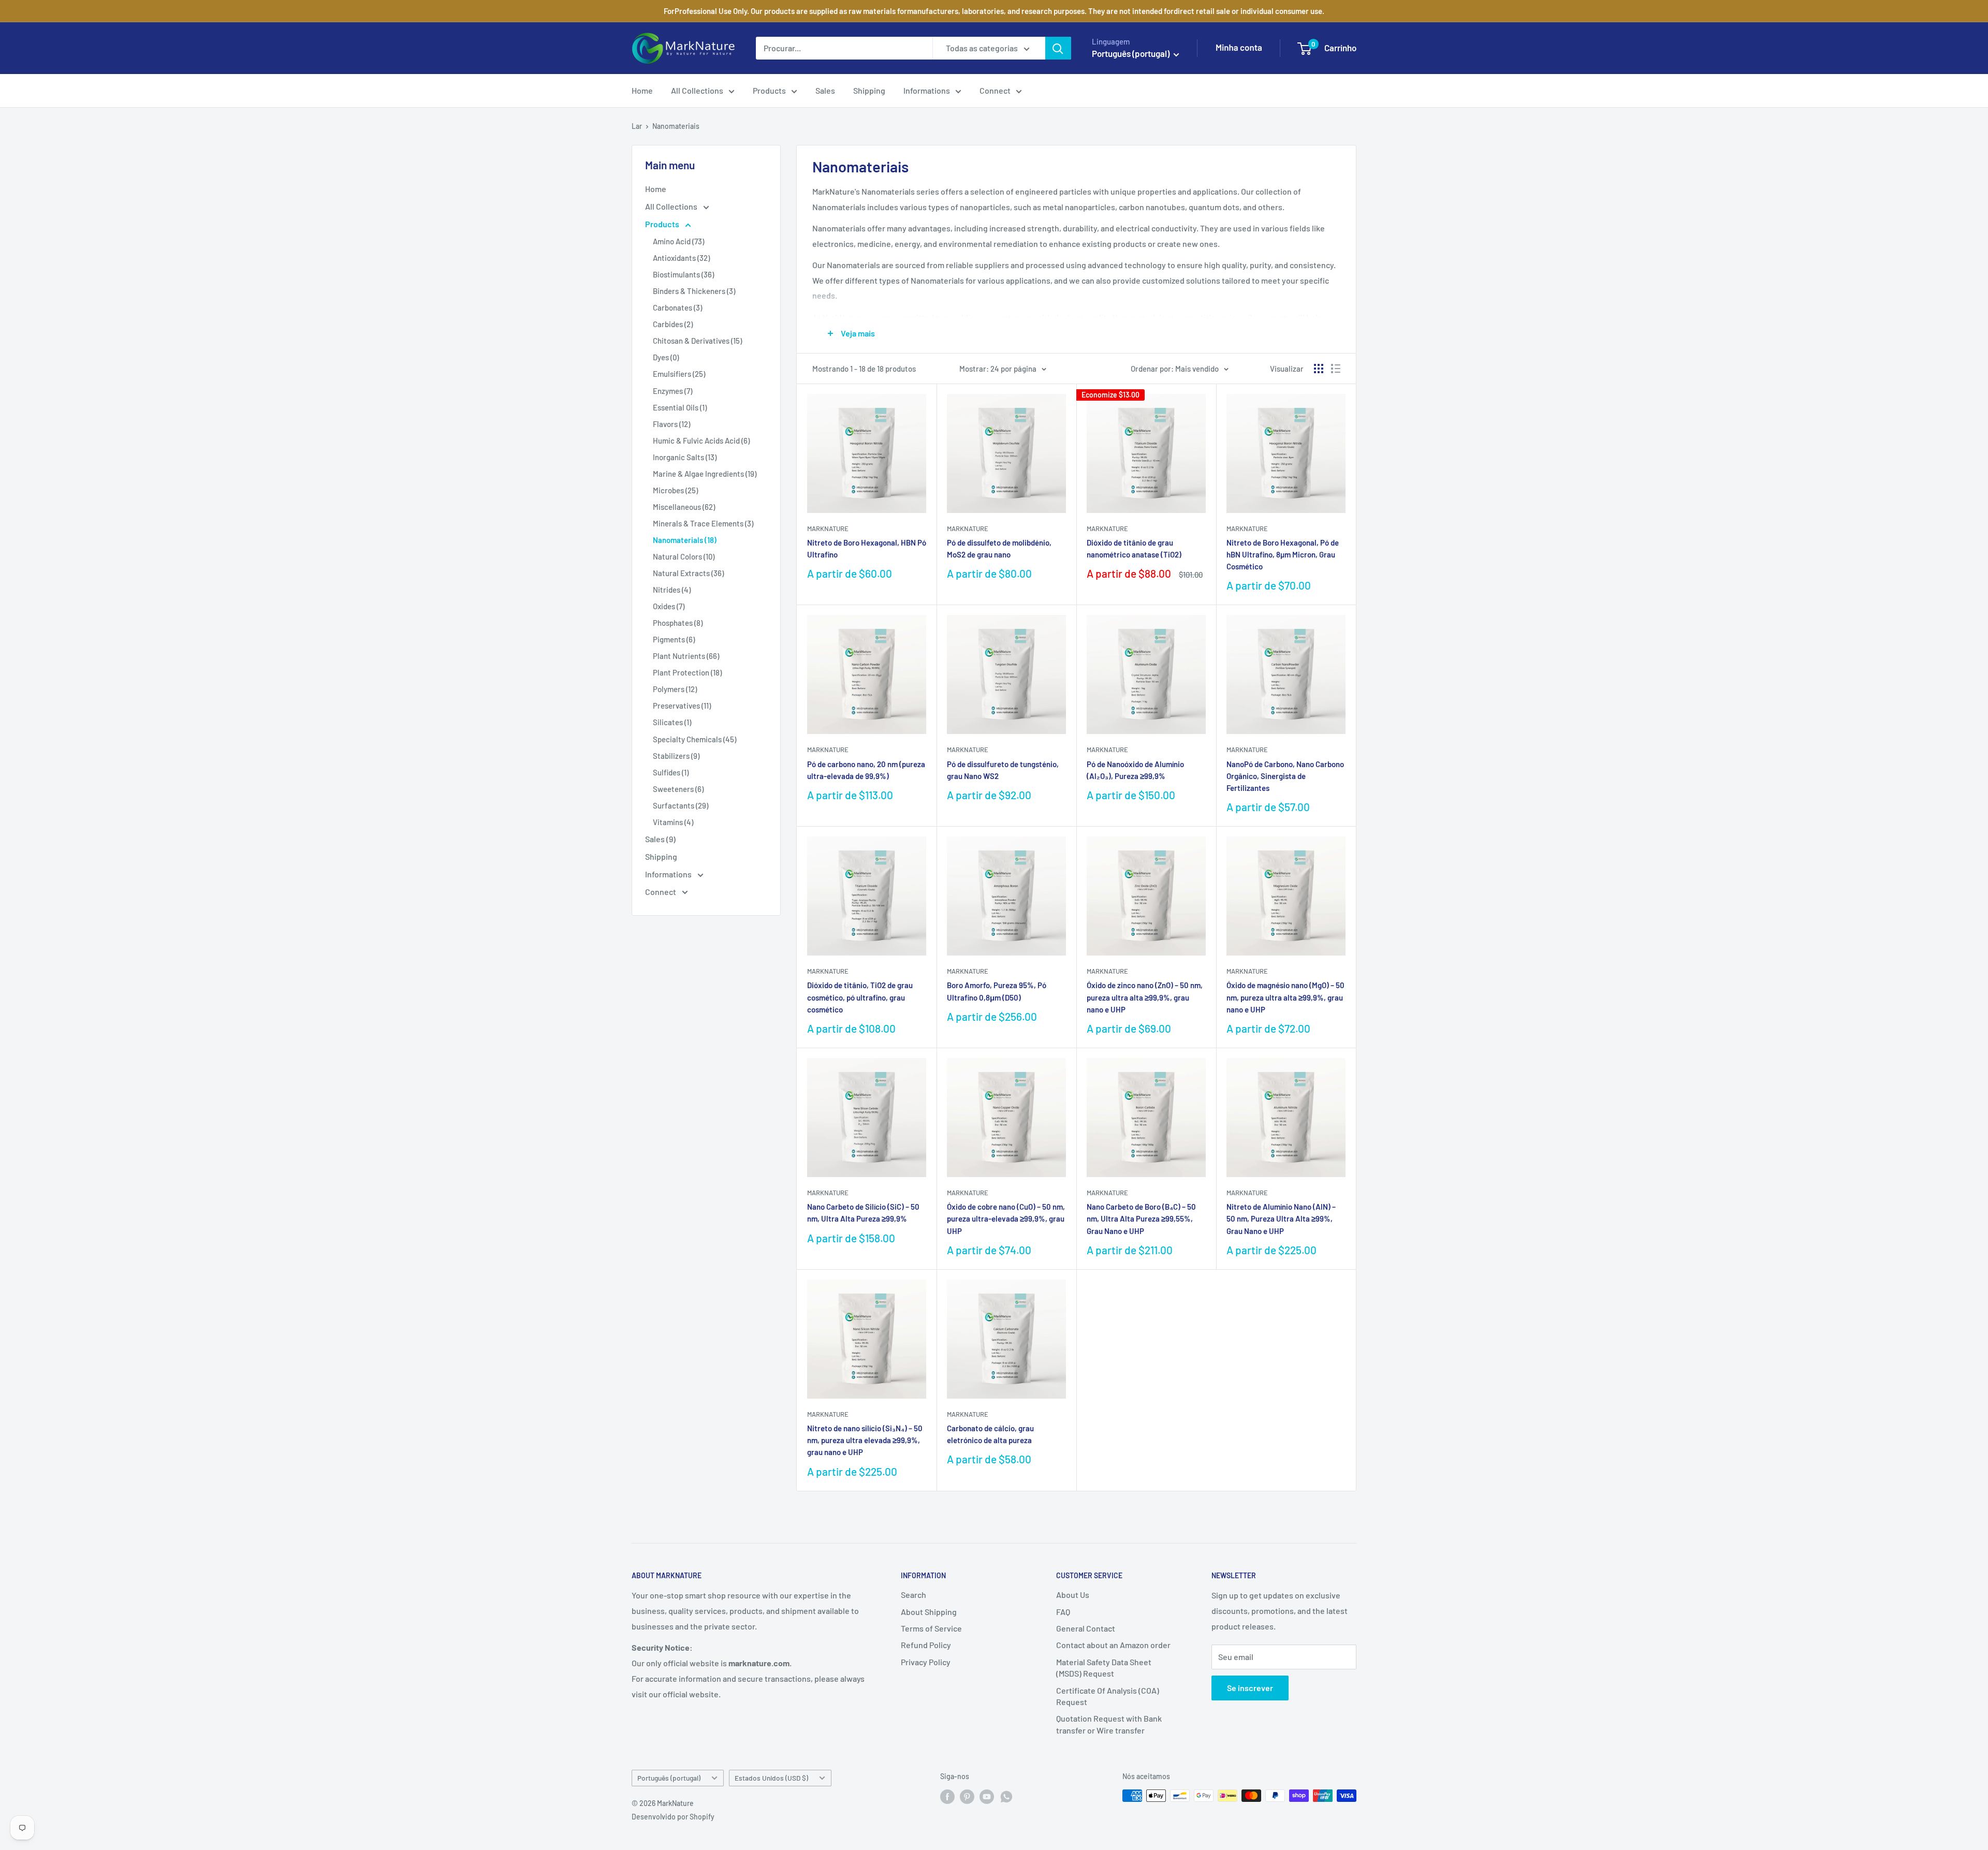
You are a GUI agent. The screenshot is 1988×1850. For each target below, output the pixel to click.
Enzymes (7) (673, 391)
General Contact (1086, 1628)
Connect (995, 90)
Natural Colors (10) (684, 556)
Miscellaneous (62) (684, 507)
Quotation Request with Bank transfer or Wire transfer (1109, 1724)
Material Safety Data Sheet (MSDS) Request (1104, 1668)
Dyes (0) (666, 357)
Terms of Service (931, 1628)
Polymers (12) (675, 689)
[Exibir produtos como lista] (1336, 369)
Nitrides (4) (672, 590)
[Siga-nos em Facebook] (947, 1797)
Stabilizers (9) (676, 756)
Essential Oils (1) (680, 407)
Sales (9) (660, 839)
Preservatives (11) (682, 706)
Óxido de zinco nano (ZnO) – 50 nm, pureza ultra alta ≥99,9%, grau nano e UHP (1145, 997)
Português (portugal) (669, 1778)
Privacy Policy (926, 1662)
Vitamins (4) (673, 822)
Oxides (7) (669, 606)
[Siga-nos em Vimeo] (1006, 1797)
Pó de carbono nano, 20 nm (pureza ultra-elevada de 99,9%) (866, 770)
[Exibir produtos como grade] (1319, 369)
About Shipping (929, 1612)
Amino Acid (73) (678, 241)
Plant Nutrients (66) (686, 656)
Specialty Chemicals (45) (695, 739)
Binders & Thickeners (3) (694, 291)
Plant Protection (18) (687, 672)
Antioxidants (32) (681, 258)
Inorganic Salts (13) (685, 457)
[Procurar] (1058, 48)
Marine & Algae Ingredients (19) (705, 474)
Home (642, 90)
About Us (1073, 1595)
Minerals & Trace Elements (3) (703, 523)
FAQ (1063, 1612)
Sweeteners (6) (678, 789)
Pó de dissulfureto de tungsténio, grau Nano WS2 (1003, 770)
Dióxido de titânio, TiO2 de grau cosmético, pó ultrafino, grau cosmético (860, 997)
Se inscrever (1250, 1688)
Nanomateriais (676, 126)
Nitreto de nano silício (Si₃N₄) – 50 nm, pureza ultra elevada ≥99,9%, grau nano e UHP (865, 1440)
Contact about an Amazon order (1113, 1645)
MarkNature (828, 528)
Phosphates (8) (678, 623)
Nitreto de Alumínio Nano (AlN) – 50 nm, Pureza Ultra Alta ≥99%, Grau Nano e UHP (1281, 1219)
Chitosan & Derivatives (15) (697, 341)
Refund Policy (926, 1645)
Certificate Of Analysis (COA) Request (1108, 1696)
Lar (637, 126)
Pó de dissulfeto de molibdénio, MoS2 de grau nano (999, 548)
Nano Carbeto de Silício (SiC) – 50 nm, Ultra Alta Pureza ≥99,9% (863, 1213)
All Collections (697, 90)
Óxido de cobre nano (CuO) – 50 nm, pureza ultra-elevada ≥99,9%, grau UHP (1006, 1219)
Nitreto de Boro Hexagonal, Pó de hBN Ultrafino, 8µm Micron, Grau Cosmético (1283, 555)
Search (913, 1595)
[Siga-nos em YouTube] (987, 1797)
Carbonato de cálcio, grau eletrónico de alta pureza (990, 1434)
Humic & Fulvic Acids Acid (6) (701, 441)
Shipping (869, 90)
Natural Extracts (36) (688, 573)
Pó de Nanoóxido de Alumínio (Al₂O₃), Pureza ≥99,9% (1135, 770)
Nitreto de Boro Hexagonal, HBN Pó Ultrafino (867, 548)
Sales (825, 90)
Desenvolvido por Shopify (673, 1817)
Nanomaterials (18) (685, 540)
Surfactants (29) (681, 805)
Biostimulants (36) (683, 274)
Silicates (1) (672, 722)
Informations (927, 90)
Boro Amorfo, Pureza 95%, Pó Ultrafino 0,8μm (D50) (997, 991)
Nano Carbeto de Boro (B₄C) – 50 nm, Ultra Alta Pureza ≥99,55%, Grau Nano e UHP (1141, 1219)
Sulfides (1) (671, 772)
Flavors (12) (671, 424)
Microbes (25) (675, 490)
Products (769, 90)
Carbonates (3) (677, 307)
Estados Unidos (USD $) (771, 1778)
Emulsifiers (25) (679, 374)
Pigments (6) (674, 639)
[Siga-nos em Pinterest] (967, 1797)
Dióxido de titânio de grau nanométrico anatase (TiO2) (1134, 548)
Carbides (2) (673, 324)
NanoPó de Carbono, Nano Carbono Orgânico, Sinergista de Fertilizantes (1285, 776)
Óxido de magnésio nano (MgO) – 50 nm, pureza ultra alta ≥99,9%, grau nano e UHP (1285, 997)
